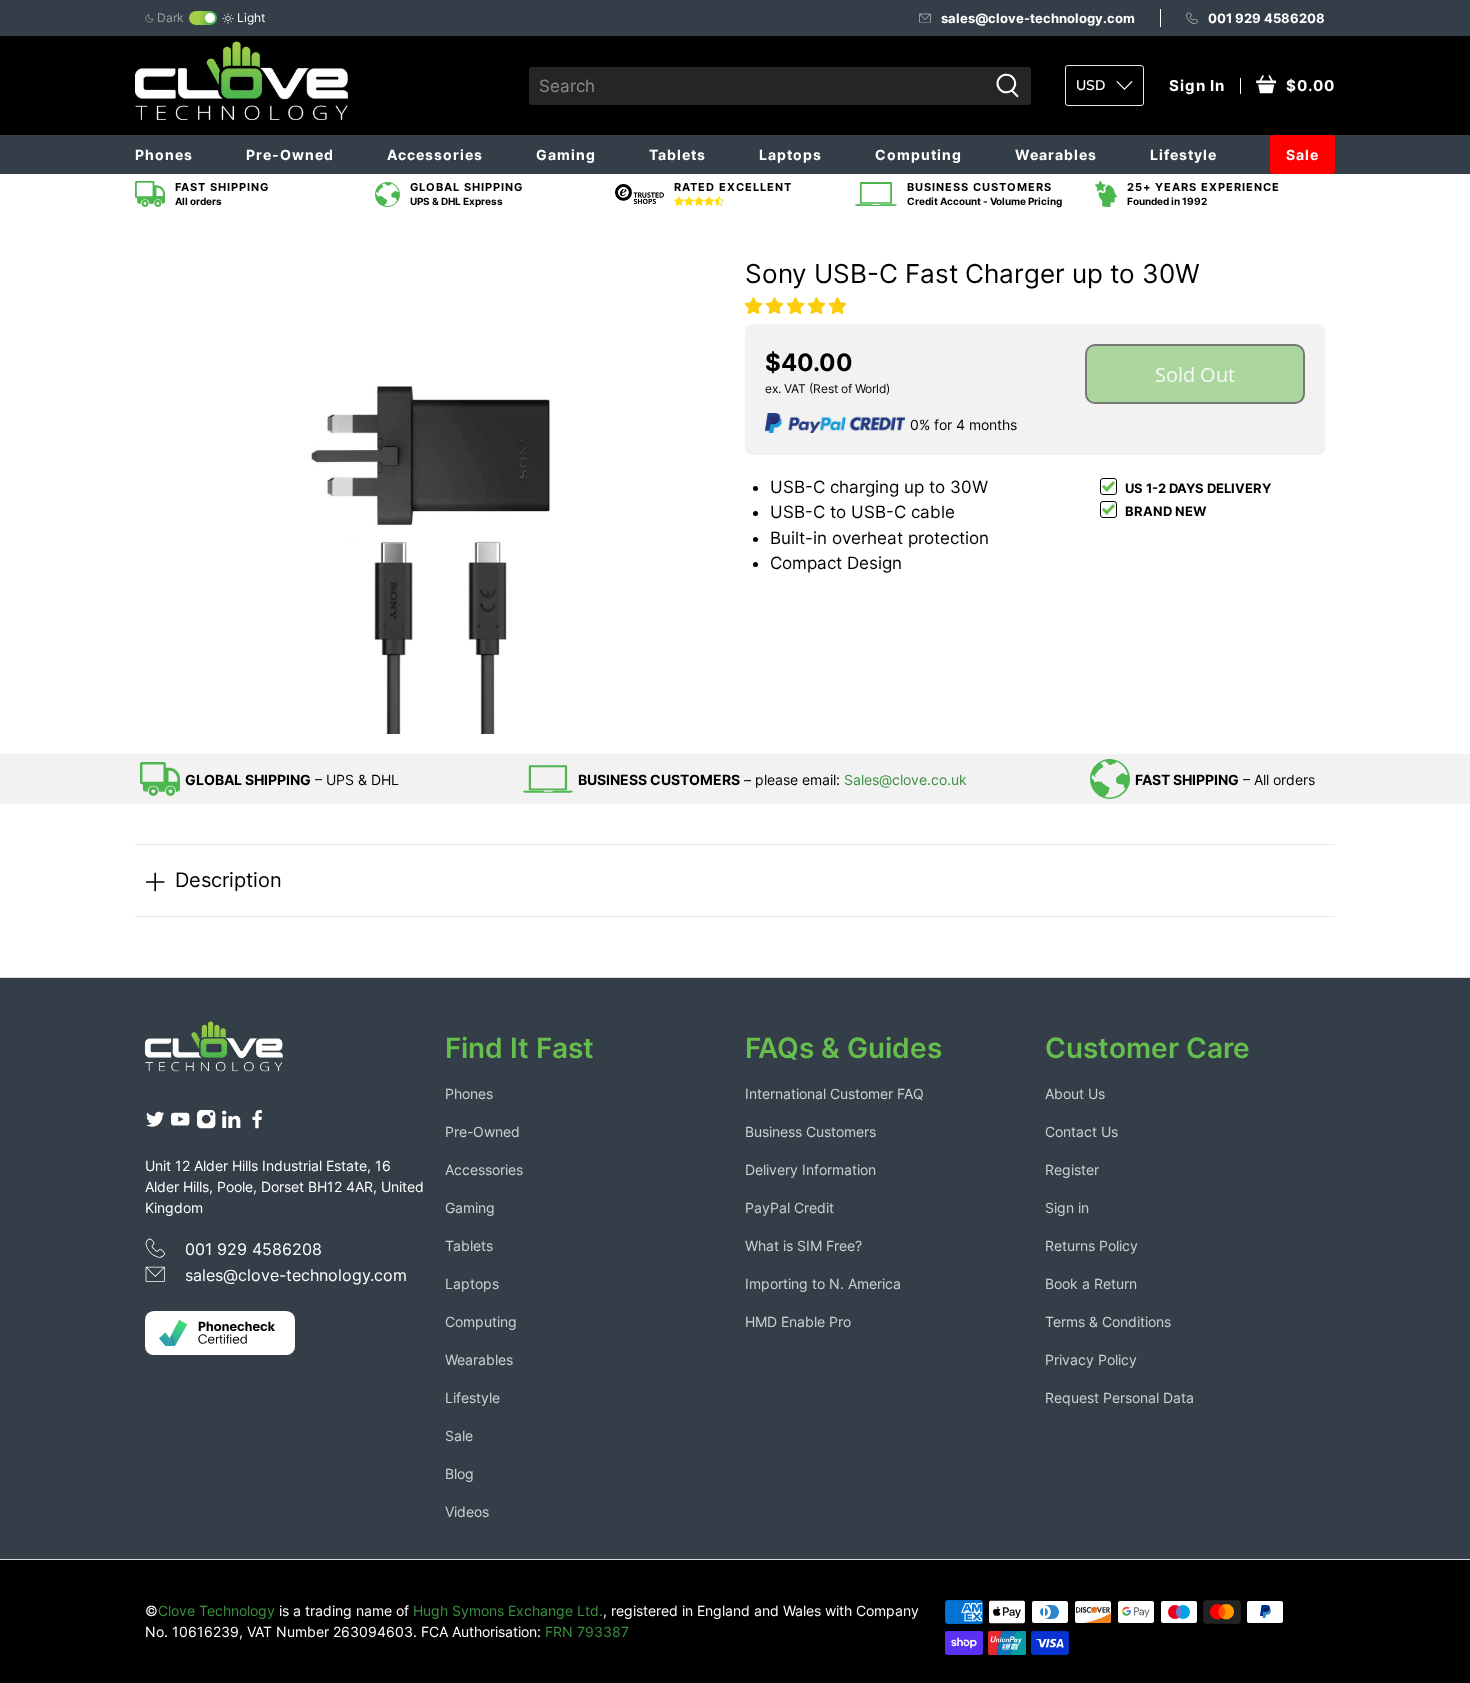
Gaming (566, 154)
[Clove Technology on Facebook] (257, 1124)
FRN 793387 (587, 1631)
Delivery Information (810, 1169)
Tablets (677, 154)
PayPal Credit (789, 1207)
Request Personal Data (1119, 1397)
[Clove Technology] (229, 1054)
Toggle (203, 18)
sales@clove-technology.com (1038, 18)
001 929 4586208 (1266, 18)
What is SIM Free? (803, 1245)
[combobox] (758, 86)
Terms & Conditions (1108, 1321)
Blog (459, 1473)
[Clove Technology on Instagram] (206, 1124)
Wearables (1056, 154)
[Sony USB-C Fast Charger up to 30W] (435, 484)
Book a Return (1091, 1283)
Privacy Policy (1091, 1359)
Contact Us (1081, 1131)
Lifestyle (1183, 154)
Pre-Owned (290, 154)
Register (1072, 1169)
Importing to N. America (823, 1283)
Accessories (435, 154)
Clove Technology (216, 1610)
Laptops (790, 154)
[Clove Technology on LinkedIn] (231, 1124)
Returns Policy (1091, 1245)
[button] (795, 306)
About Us (1075, 1093)
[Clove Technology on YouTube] (180, 1124)
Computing (918, 154)
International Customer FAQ (834, 1093)
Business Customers (810, 1131)
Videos (467, 1511)
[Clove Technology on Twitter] (155, 1124)
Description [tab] (228, 879)
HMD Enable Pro (798, 1321)
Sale (1302, 154)
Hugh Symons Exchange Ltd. (508, 1610)
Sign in (1067, 1207)
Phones (164, 154)
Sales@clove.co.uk (905, 779)
